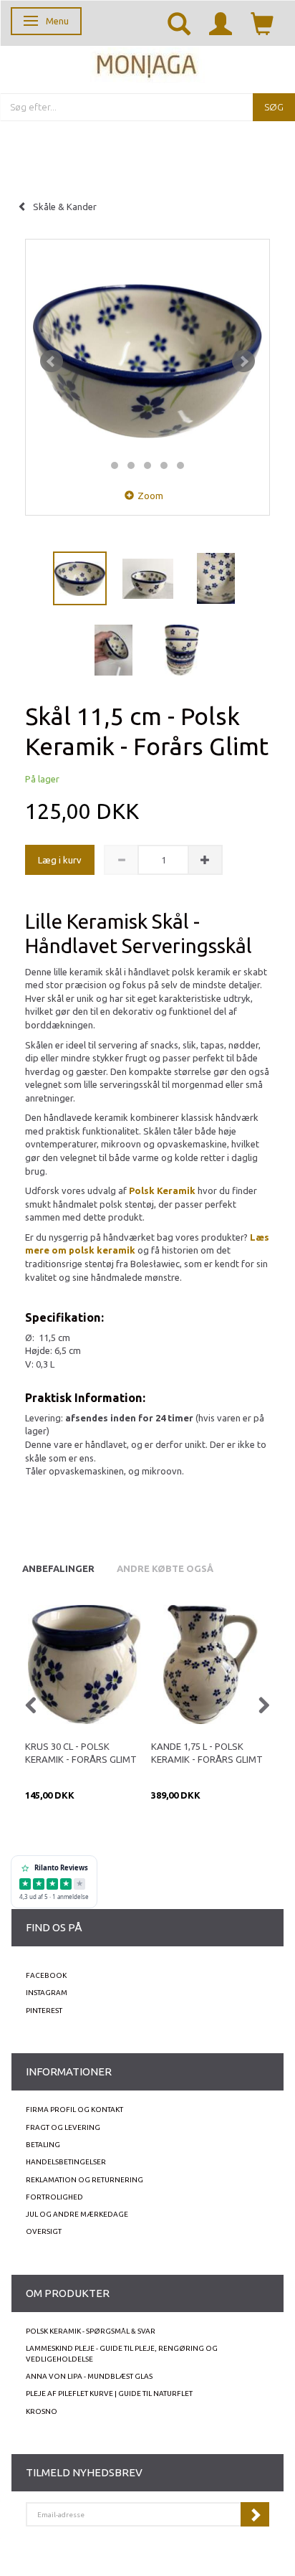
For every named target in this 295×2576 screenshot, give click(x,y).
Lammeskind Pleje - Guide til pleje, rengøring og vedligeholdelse (122, 2353)
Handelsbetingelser (66, 2162)
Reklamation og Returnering (84, 2180)
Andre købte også (165, 1568)
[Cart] (262, 23)
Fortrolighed (54, 2197)
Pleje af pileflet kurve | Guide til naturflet (109, 2393)
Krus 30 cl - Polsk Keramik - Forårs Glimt (81, 1753)
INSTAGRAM (47, 1993)
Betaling (43, 2145)
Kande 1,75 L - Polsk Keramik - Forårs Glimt (207, 1753)
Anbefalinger (58, 1568)
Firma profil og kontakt (74, 2109)
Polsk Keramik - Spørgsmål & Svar (91, 2331)
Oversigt (44, 2231)
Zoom (150, 496)
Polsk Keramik (162, 1190)
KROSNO (42, 2411)
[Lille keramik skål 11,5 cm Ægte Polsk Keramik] (147, 361)
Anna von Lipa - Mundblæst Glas (89, 2376)
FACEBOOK (46, 1975)
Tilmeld (255, 2514)
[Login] (221, 23)
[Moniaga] (147, 63)
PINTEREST (44, 2011)
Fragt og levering (63, 2127)
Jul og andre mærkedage (77, 2214)
